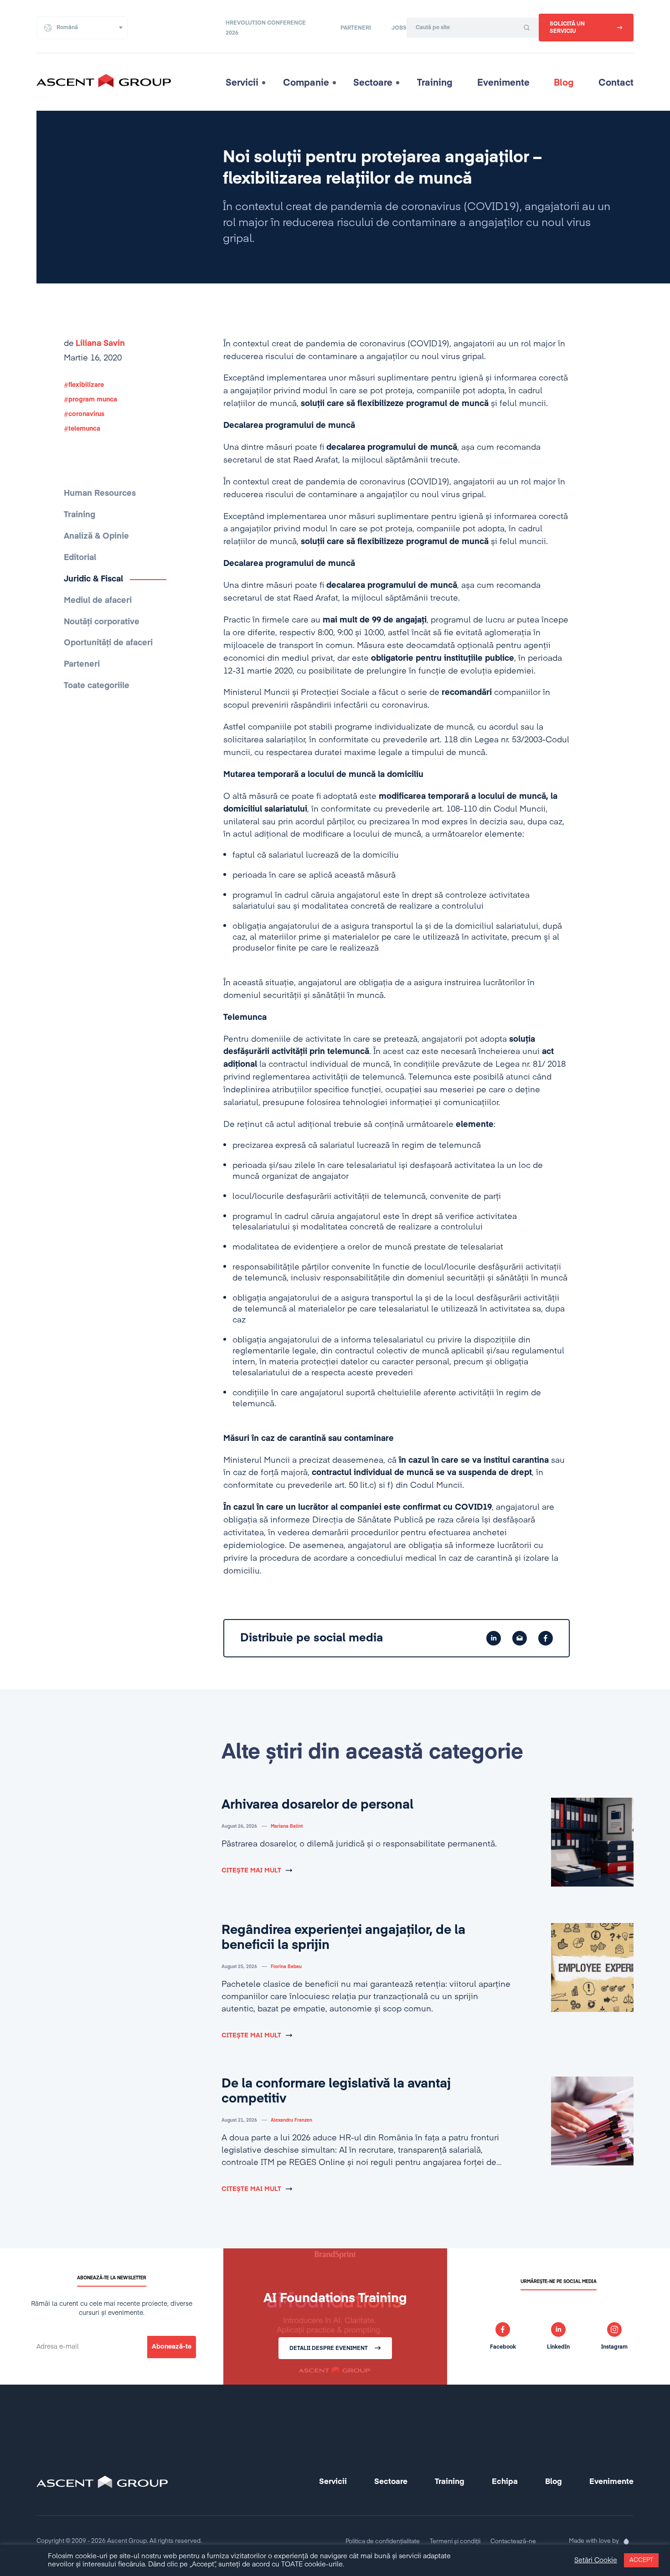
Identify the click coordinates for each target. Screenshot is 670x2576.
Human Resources (100, 494)
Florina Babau (286, 1967)
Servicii (242, 83)
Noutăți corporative (102, 622)
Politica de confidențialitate (383, 2542)
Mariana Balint (287, 1826)
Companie (306, 83)
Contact (616, 83)
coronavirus (86, 414)
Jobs (399, 28)
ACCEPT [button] (641, 2560)
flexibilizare (86, 385)
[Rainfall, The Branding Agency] (626, 2541)
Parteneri (356, 28)
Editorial (80, 558)
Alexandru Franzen (291, 2120)
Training (435, 83)
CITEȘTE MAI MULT (251, 1871)
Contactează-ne (513, 2542)
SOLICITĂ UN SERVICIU (567, 28)
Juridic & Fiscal (93, 579)
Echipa (505, 2482)
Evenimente (503, 83)
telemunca (84, 429)
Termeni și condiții (455, 2542)
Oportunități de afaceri (108, 643)
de (94, 344)
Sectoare (373, 83)
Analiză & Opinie (96, 536)
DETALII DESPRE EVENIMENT (329, 2349)
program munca (93, 400)
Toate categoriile (97, 686)
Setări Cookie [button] (596, 2561)
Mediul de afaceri (98, 601)
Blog (564, 83)
